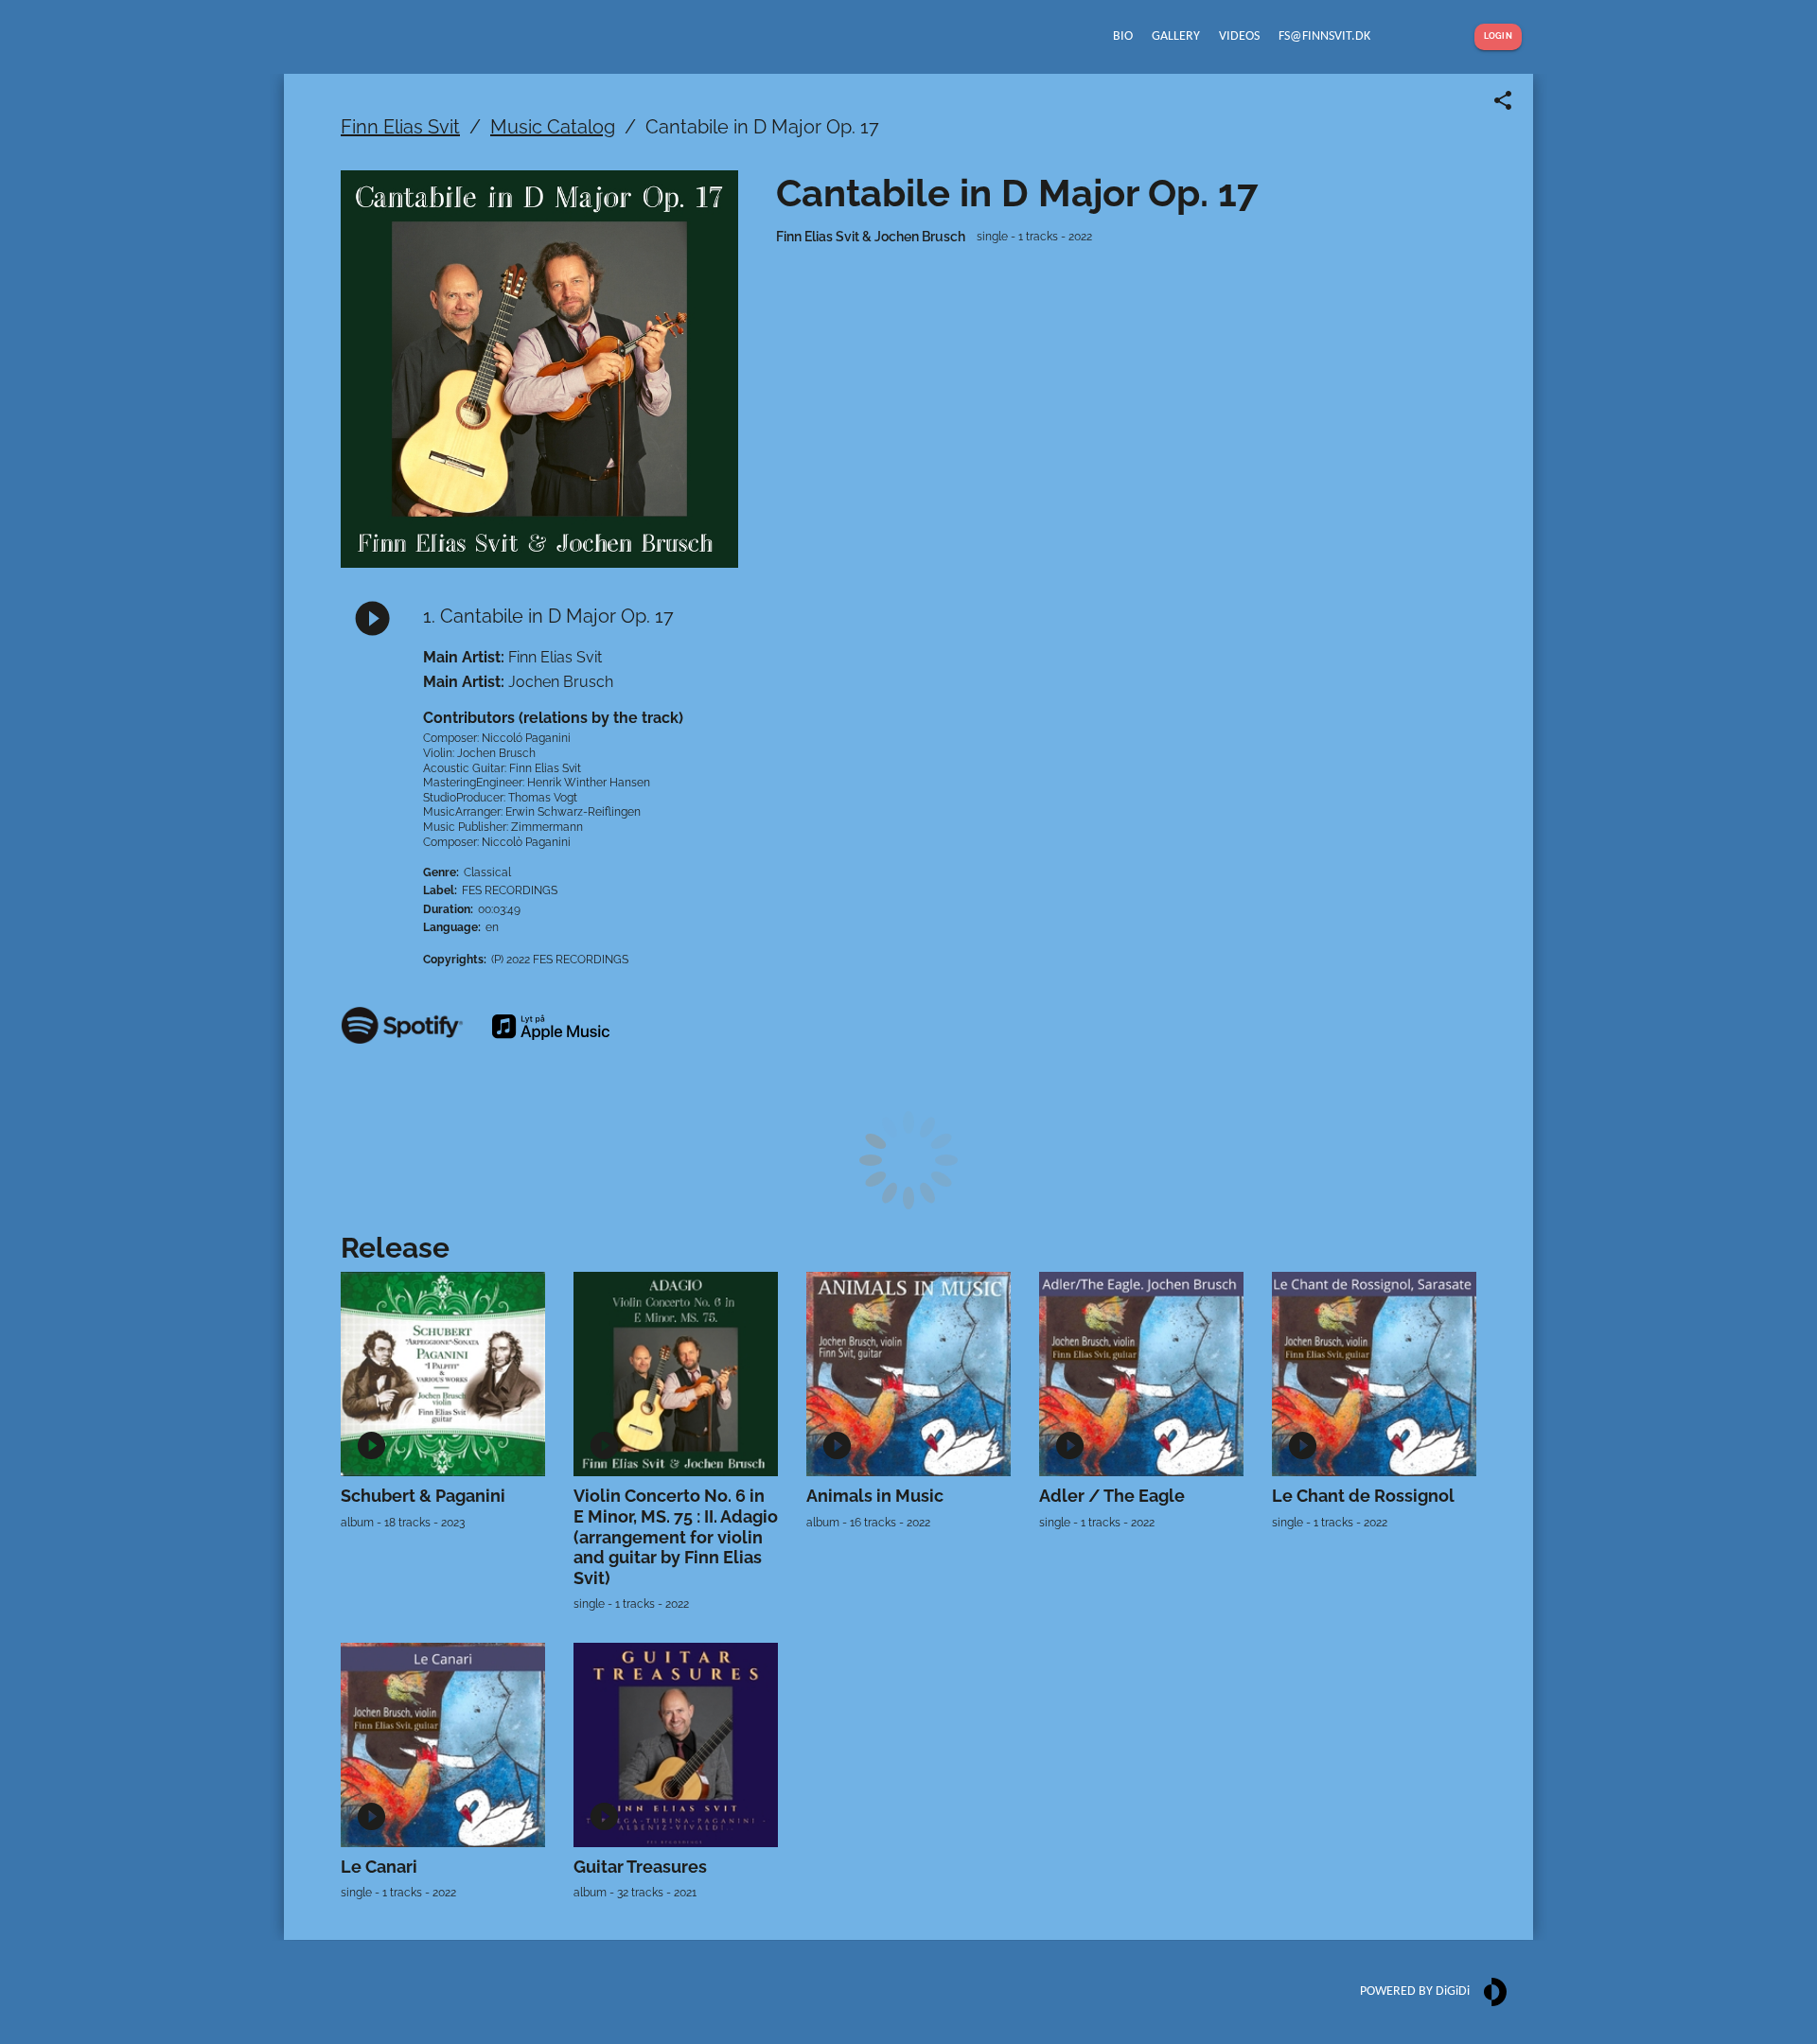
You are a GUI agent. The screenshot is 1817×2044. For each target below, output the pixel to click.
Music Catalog (553, 127)
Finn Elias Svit (400, 127)
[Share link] (1503, 100)
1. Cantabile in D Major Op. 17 (548, 616)
